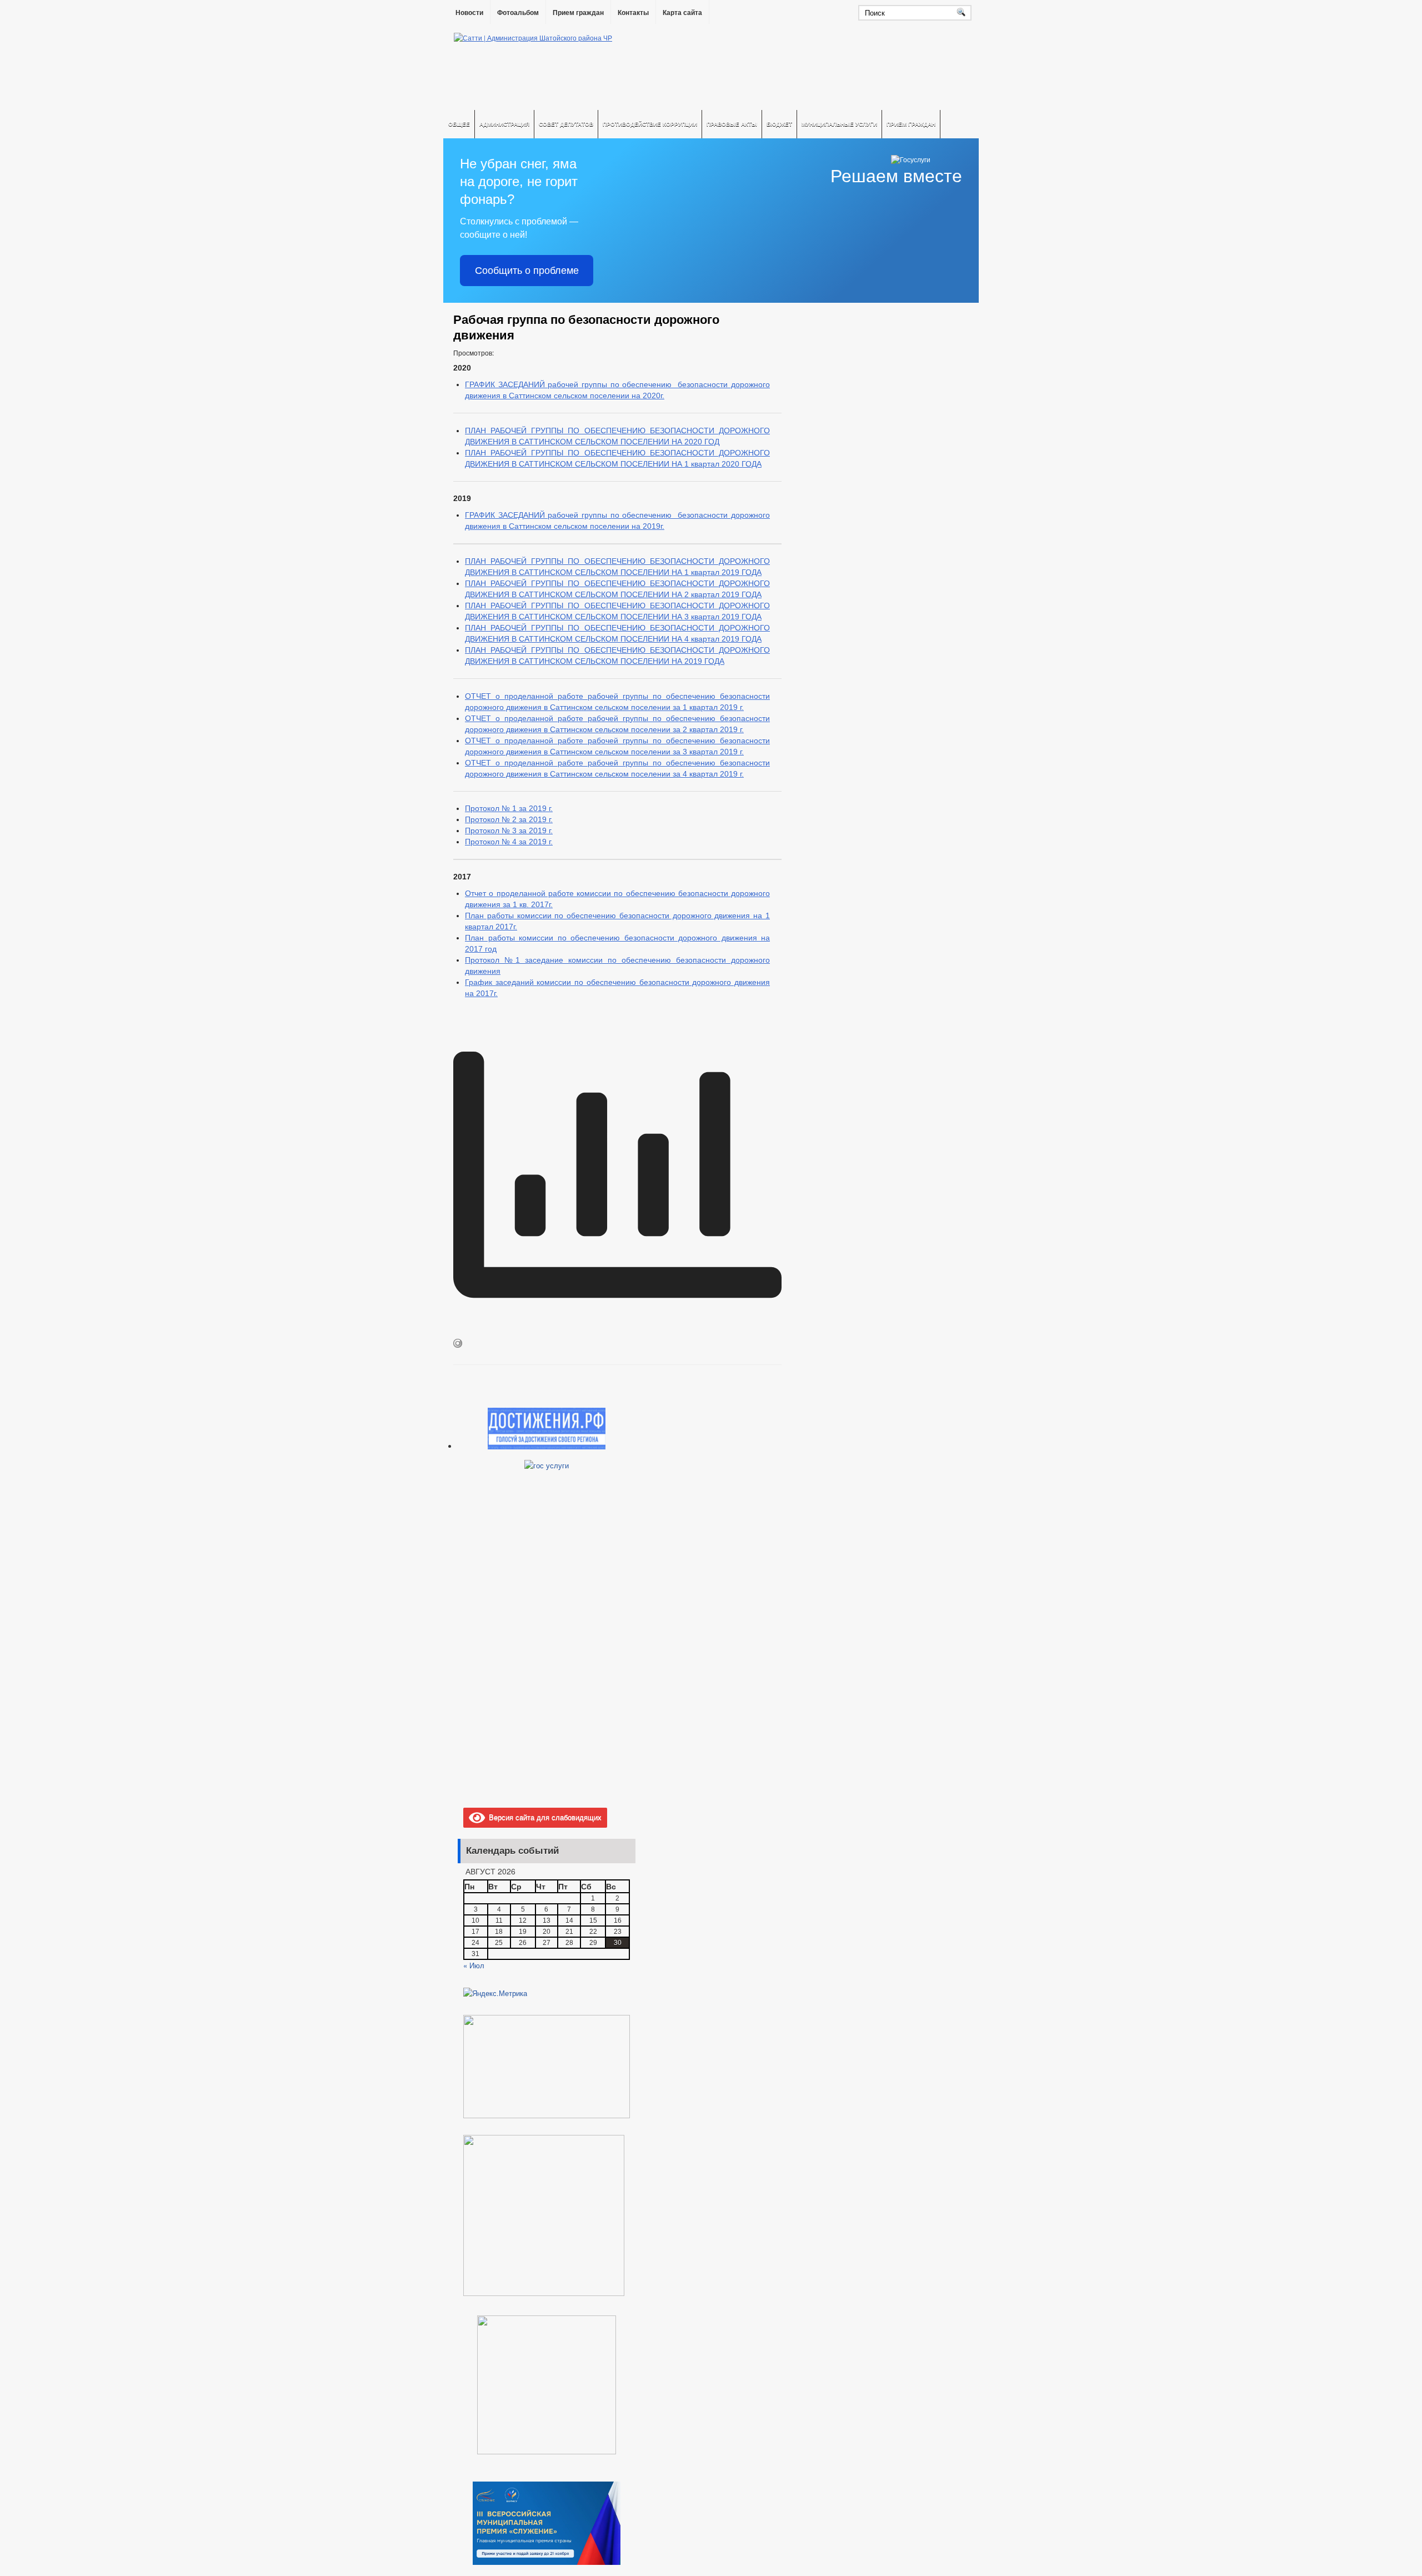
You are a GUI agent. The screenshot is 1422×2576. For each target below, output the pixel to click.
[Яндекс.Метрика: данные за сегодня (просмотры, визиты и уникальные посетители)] (495, 1993)
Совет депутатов (566, 124)
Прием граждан (578, 13)
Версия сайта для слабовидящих (543, 1817)
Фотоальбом (518, 13)
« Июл (474, 1965)
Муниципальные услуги (839, 124)
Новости (469, 13)
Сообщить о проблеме (527, 271)
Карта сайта (682, 13)
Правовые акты (732, 124)
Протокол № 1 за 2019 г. (509, 808)
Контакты (633, 13)
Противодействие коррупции (650, 124)
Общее (459, 124)
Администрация (504, 124)
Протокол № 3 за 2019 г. (509, 831)
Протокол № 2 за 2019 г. (509, 819)
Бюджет (779, 124)
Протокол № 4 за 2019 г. (509, 842)
